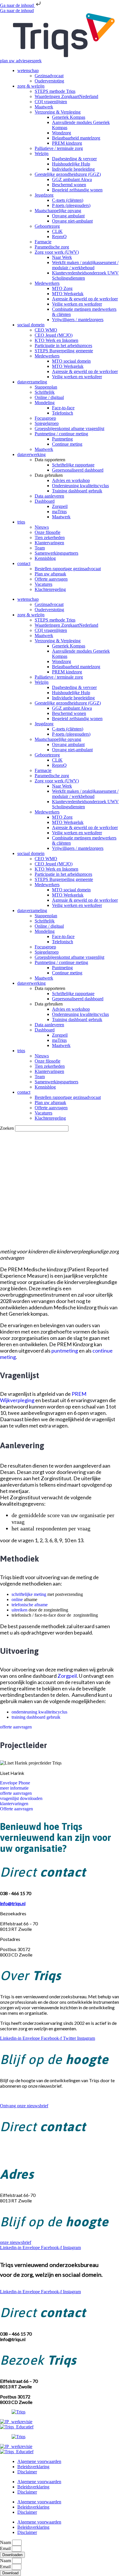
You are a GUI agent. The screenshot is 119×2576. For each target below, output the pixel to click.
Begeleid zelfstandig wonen (77, 190)
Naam (6, 2542)
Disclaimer (27, 2472)
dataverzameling (32, 382)
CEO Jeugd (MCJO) (54, 335)
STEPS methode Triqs (55, 91)
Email (6, 2548)
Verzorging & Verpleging (58, 112)
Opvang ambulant (68, 216)
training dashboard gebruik (36, 1717)
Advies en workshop (71, 480)
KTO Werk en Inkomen (56, 340)
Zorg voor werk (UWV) (57, 252)
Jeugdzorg (44, 195)
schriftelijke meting (29, 1594)
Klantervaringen (49, 543)
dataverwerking (31, 454)
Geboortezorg (47, 226)
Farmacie (43, 242)
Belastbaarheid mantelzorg (76, 138)
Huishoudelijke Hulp (71, 164)
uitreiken (19, 1610)
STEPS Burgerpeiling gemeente (64, 351)
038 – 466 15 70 (16, 2148)
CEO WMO (46, 330)
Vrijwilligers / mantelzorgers (78, 320)
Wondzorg (62, 133)
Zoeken (7, 1128)
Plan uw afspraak (50, 574)
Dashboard (45, 501)
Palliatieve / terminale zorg (59, 148)
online (17, 1599)
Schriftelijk (45, 392)
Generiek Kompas (69, 117)
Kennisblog (45, 558)
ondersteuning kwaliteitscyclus (39, 1712)
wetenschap (28, 70)
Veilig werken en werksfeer (77, 304)
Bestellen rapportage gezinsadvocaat (68, 569)
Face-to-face (63, 408)
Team (40, 548)
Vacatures (43, 584)
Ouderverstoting (49, 81)
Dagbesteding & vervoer (74, 159)
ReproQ (59, 237)
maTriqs (59, 512)
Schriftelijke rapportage (73, 465)
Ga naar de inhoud (17, 5)
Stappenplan (46, 387)
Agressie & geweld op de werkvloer (85, 299)
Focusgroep (45, 418)
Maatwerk (44, 107)
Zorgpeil (60, 506)
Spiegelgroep (47, 423)
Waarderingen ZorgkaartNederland (66, 96)
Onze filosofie (48, 532)
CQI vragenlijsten (51, 102)
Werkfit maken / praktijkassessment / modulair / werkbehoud (85, 265)
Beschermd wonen (69, 185)
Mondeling (45, 403)
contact (24, 563)
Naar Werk (62, 257)
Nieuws (42, 527)
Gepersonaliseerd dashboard (78, 470)
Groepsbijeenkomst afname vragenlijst (69, 429)
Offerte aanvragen (51, 579)
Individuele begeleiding (73, 169)
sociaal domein (31, 325)
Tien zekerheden (50, 537)
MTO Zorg (62, 288)
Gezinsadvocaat (49, 76)
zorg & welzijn (31, 86)
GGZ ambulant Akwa (72, 179)
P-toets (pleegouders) (71, 205)
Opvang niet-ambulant (72, 221)
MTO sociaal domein (71, 361)
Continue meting (67, 444)
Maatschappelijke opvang (58, 211)
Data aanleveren (49, 496)
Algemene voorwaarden (39, 2461)
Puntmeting (62, 439)
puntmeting (65, 1351)
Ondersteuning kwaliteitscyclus (80, 486)
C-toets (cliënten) (68, 200)
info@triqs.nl (13, 2153)
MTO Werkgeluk (68, 294)
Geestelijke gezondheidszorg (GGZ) (68, 174)
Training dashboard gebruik (77, 491)
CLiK (57, 231)
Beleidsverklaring (33, 2467)
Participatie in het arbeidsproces (63, 345)
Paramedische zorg (52, 247)
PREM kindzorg (67, 143)
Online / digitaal (49, 397)
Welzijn (42, 154)
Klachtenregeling (50, 589)
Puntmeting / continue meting (61, 434)
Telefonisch (63, 413)
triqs (21, 522)
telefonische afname (30, 1605)
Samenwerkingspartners (56, 553)
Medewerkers (47, 283)
